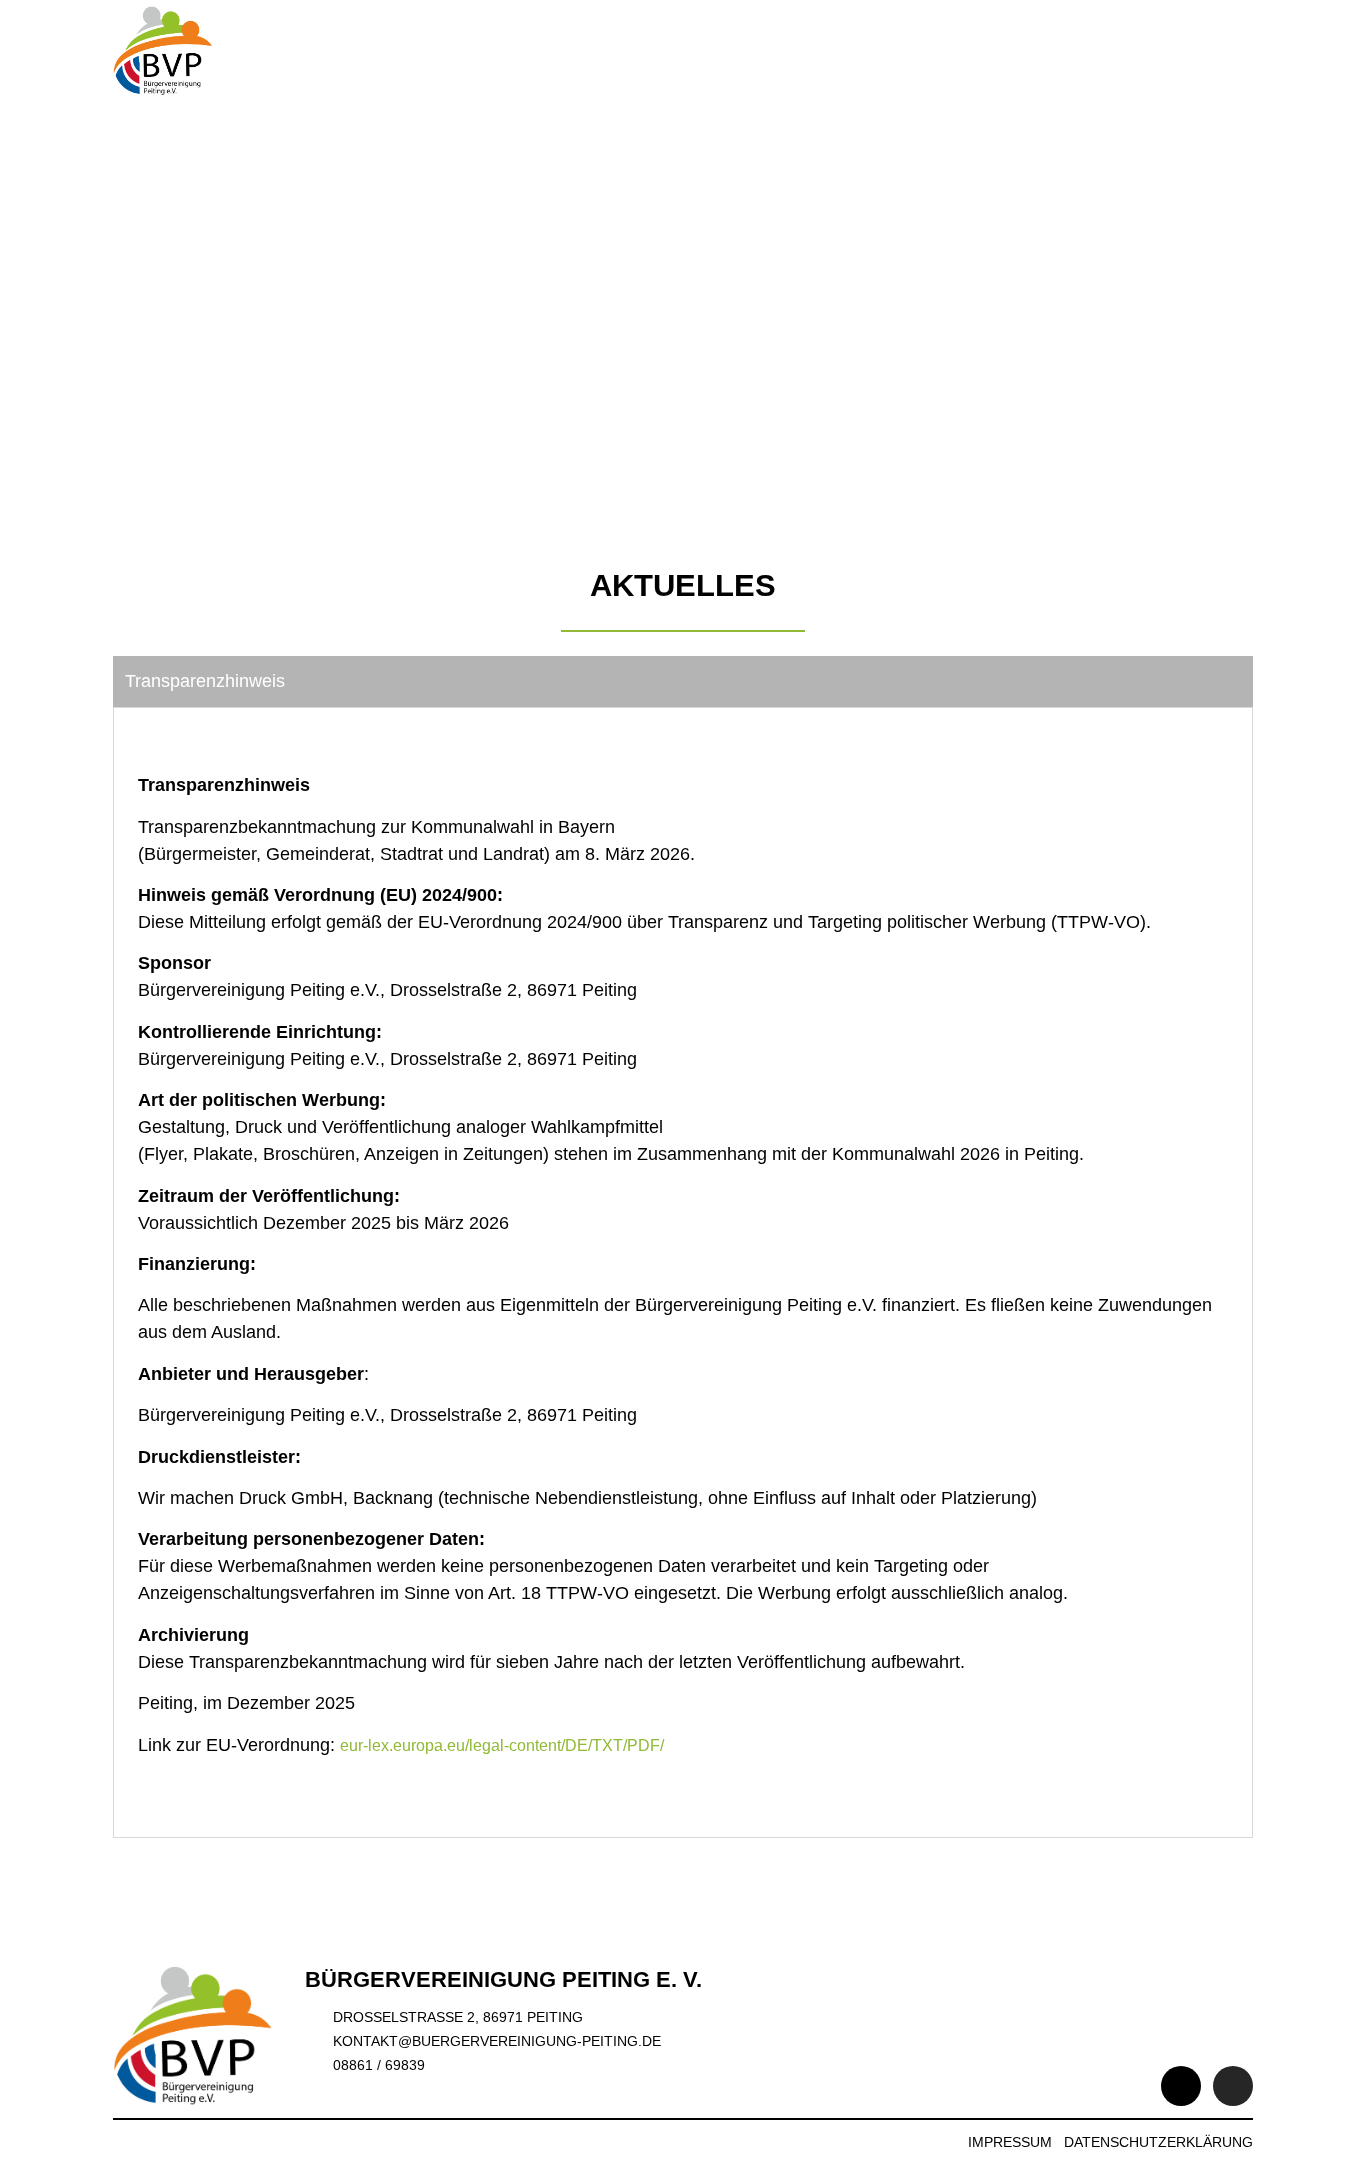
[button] (1235, 51)
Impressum (1010, 2142)
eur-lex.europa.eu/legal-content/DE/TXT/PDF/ (502, 1745)
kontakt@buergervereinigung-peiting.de (497, 2041)
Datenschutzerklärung (1158, 2142)
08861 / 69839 (379, 2065)
